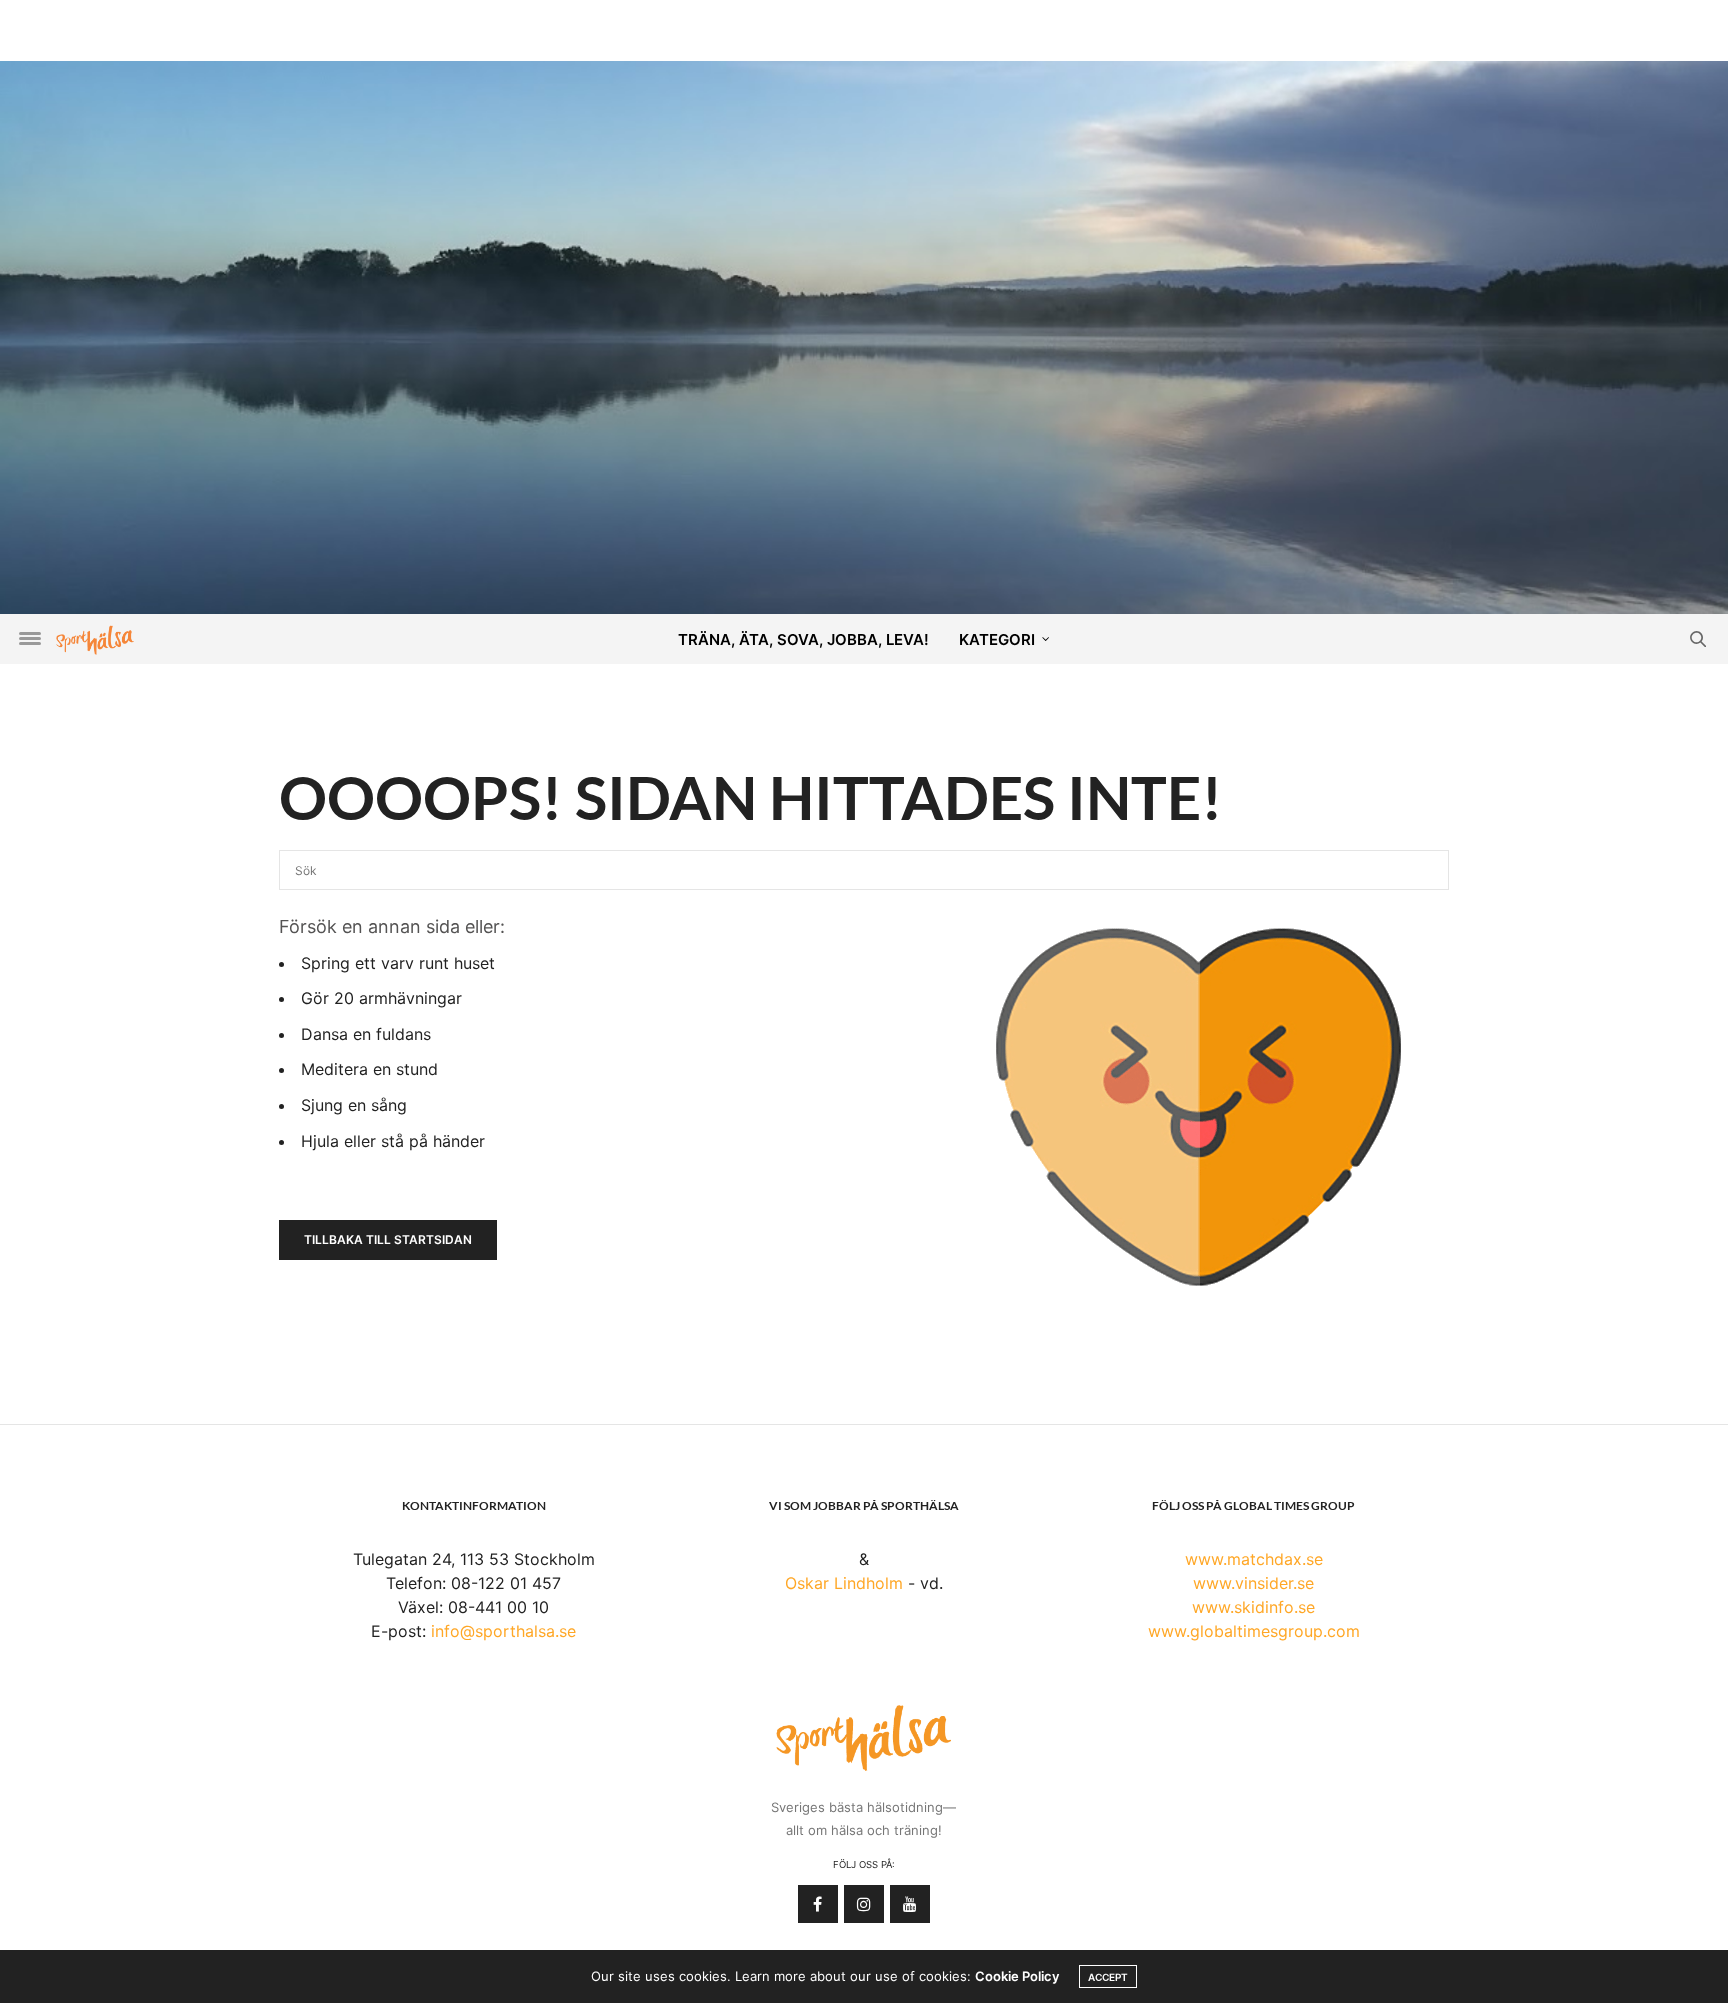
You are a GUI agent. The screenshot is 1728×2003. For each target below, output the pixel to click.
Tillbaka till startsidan (388, 1239)
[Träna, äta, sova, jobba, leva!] (864, 336)
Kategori (997, 639)
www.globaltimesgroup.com (1254, 1631)
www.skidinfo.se (1253, 1607)
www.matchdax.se (1254, 1559)
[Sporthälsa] (95, 639)
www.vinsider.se (1253, 1583)
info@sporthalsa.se (503, 1631)
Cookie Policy (1017, 1976)
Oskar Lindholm (844, 1583)
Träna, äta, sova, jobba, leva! (803, 639)
